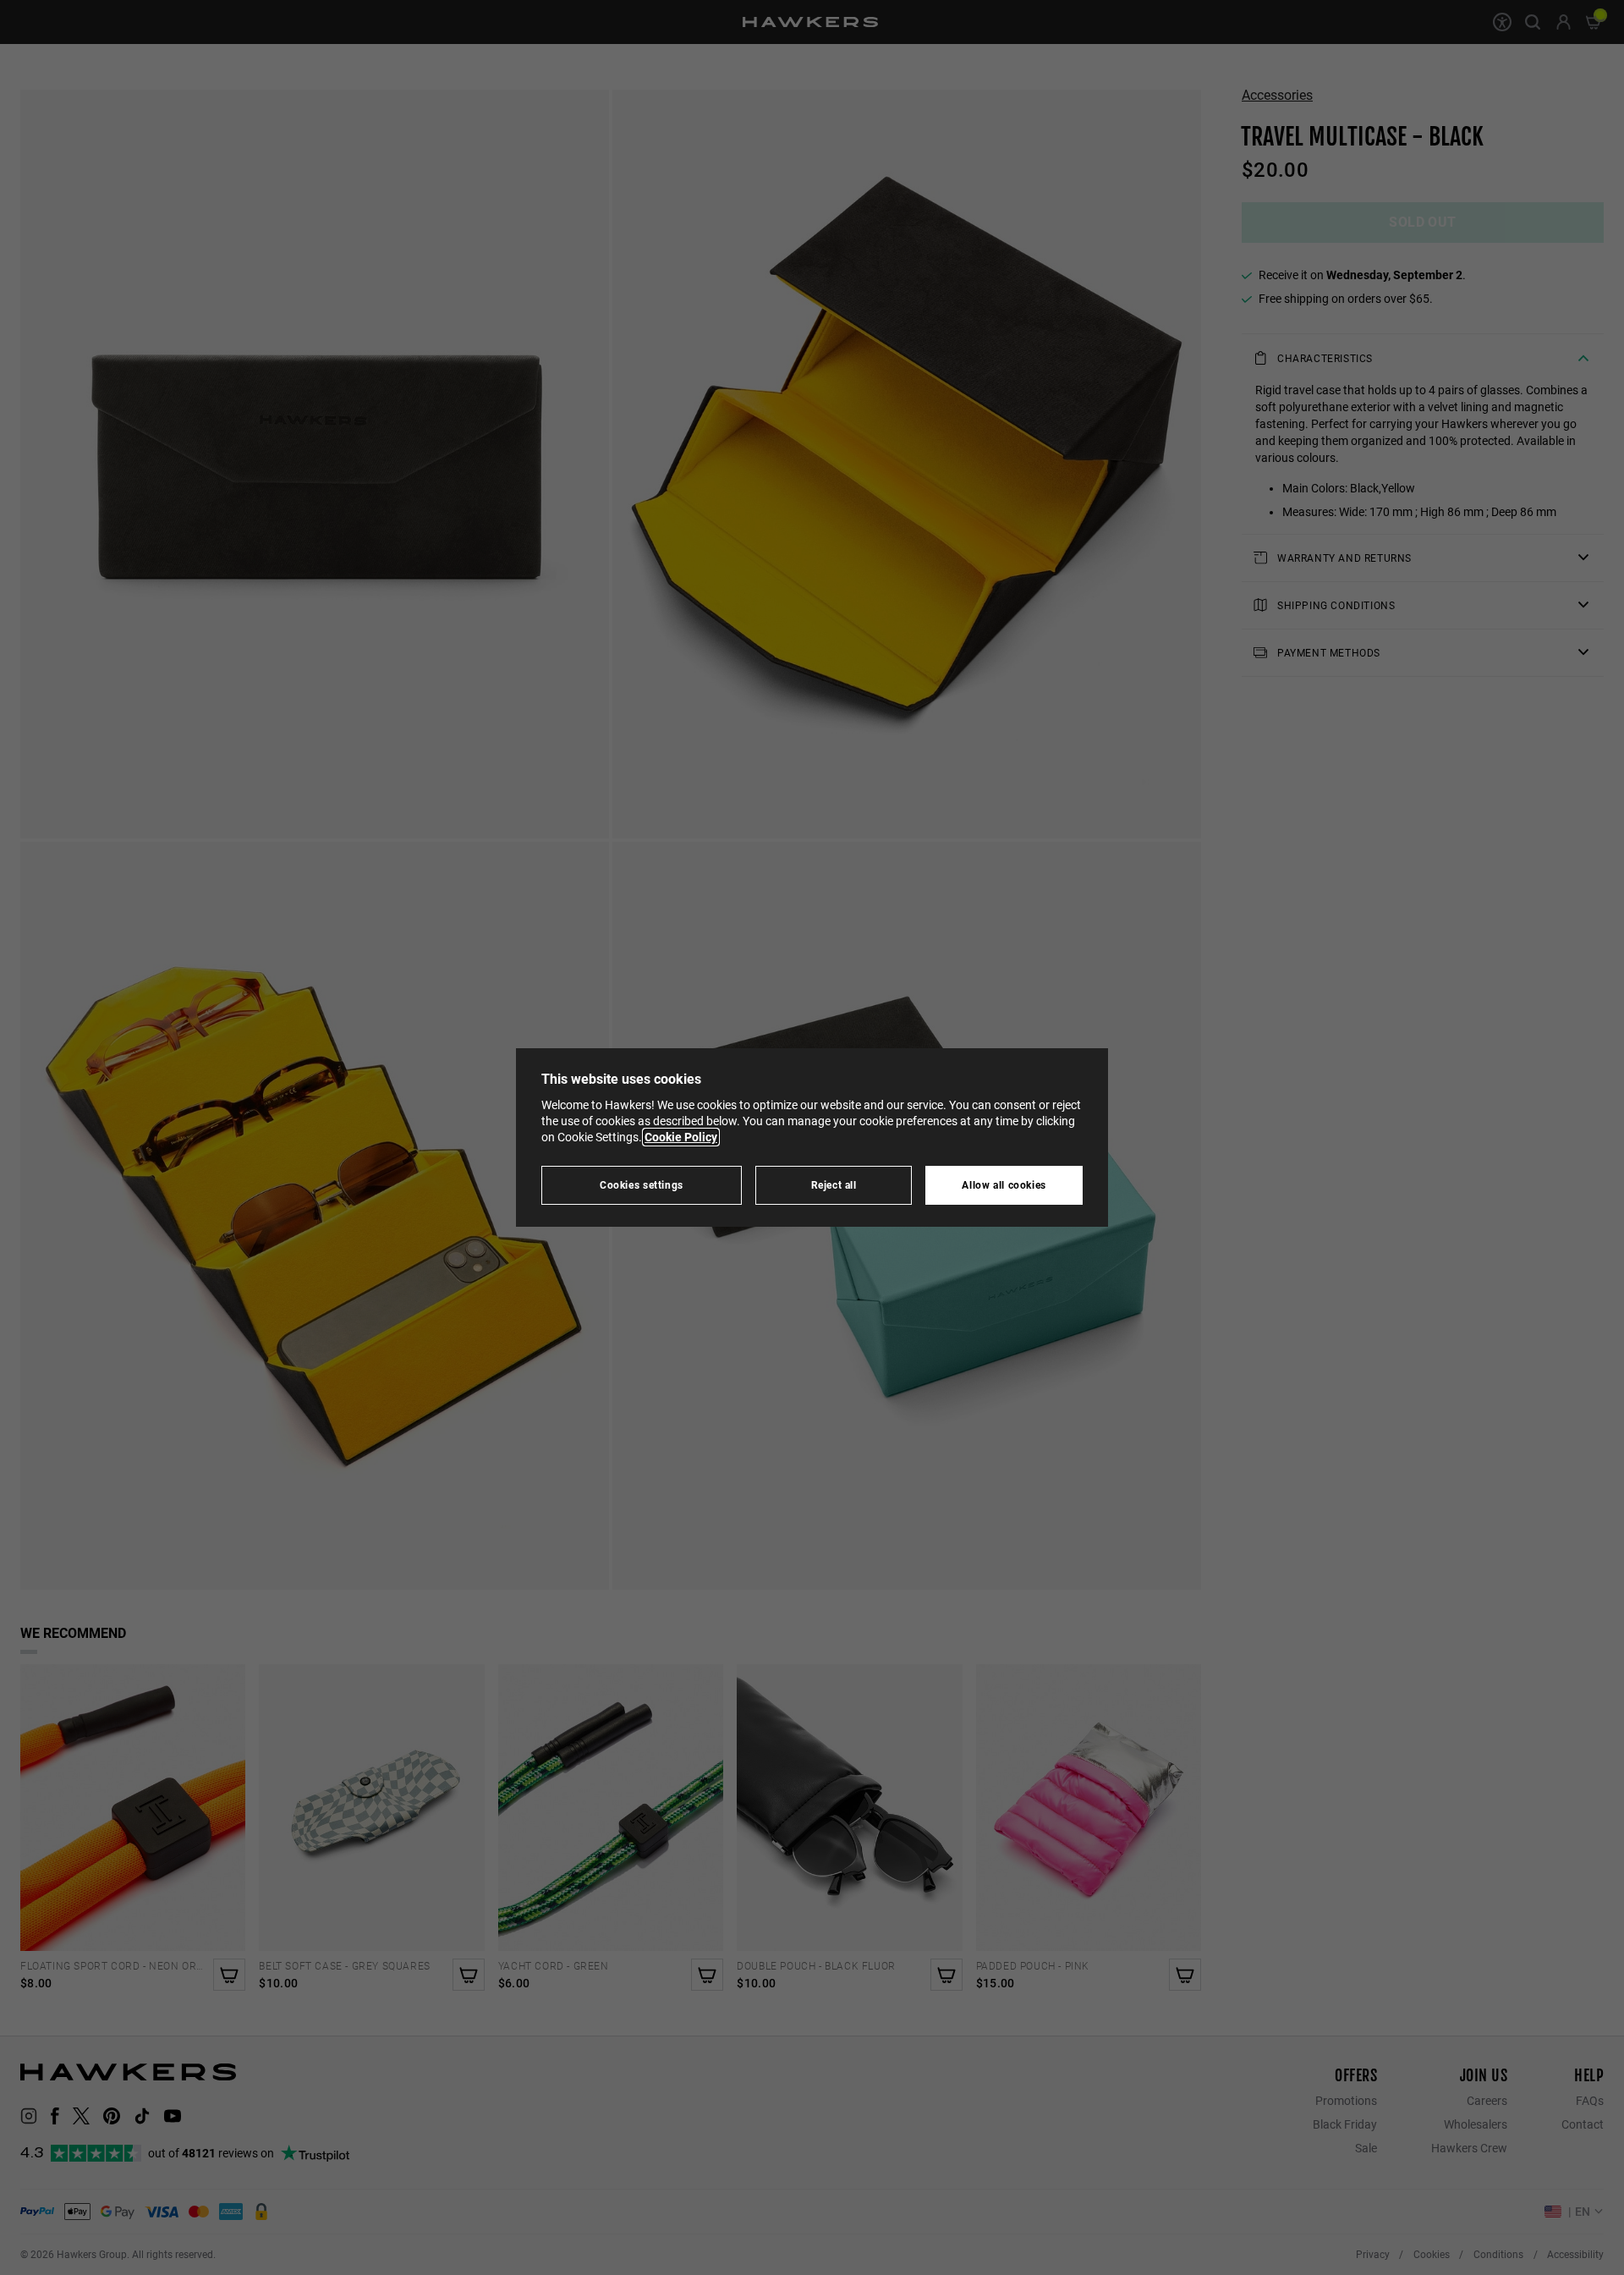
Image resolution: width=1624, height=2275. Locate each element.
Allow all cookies (1004, 1185)
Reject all (834, 1185)
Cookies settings (642, 1185)
